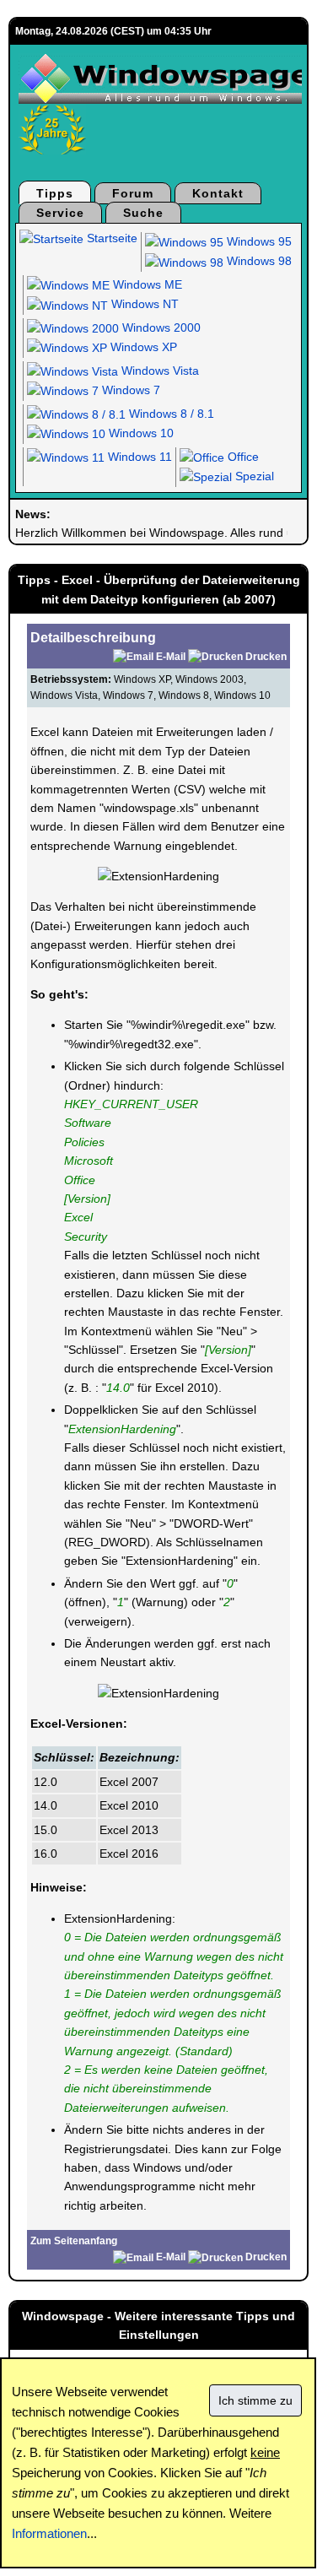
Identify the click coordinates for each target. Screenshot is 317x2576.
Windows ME (146, 284)
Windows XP (142, 347)
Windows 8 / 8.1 (170, 414)
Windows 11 (138, 457)
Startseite (110, 238)
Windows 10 (140, 433)
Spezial (253, 476)
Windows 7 (129, 390)
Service (60, 213)
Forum (133, 193)
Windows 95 (258, 241)
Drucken (266, 657)
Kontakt (218, 193)
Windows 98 (258, 261)
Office (242, 457)
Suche (143, 213)
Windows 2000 (160, 327)
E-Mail (171, 657)
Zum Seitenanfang (74, 2241)
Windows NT (143, 304)
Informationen (49, 2533)
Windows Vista (158, 371)
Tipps (55, 193)
